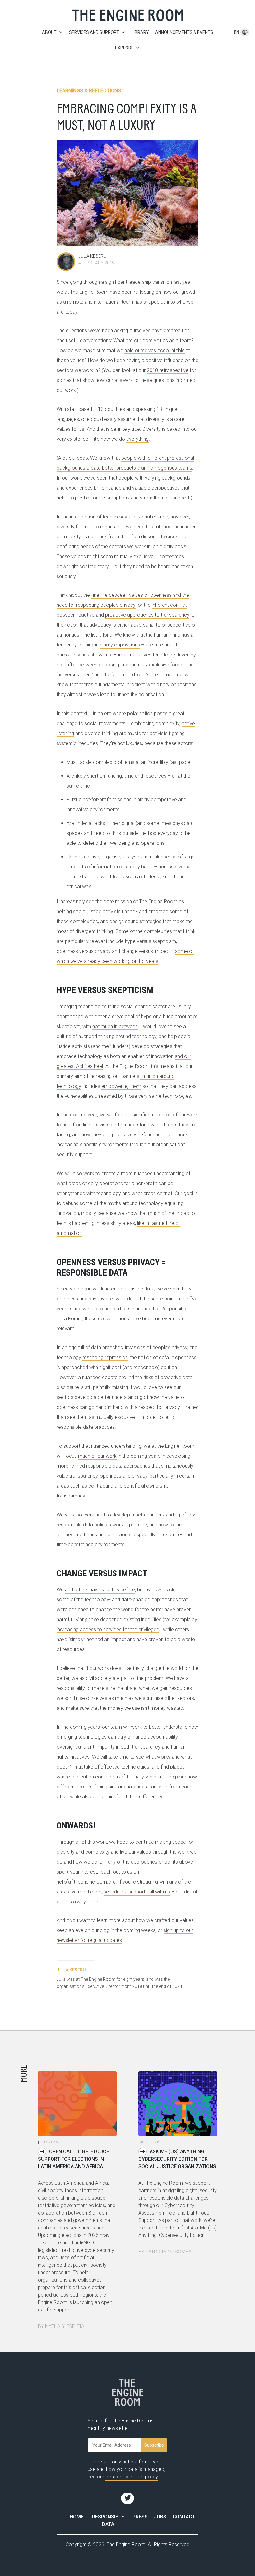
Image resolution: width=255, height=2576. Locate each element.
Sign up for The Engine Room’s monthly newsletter (121, 2424)
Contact (184, 2517)
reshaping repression (105, 1357)
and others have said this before (100, 1590)
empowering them (121, 1086)
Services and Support (94, 32)
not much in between (115, 1026)
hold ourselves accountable (155, 350)
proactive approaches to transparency (147, 615)
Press (140, 2517)
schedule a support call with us (137, 1892)
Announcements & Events (184, 32)
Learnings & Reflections (89, 91)
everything (137, 439)
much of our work (97, 1456)
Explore (124, 48)
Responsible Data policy (132, 2477)
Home (77, 2517)
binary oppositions (120, 645)
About (49, 32)
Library (140, 32)
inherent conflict (169, 605)
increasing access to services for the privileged (108, 1629)
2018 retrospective (168, 370)
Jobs (160, 2517)
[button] (237, 32)
